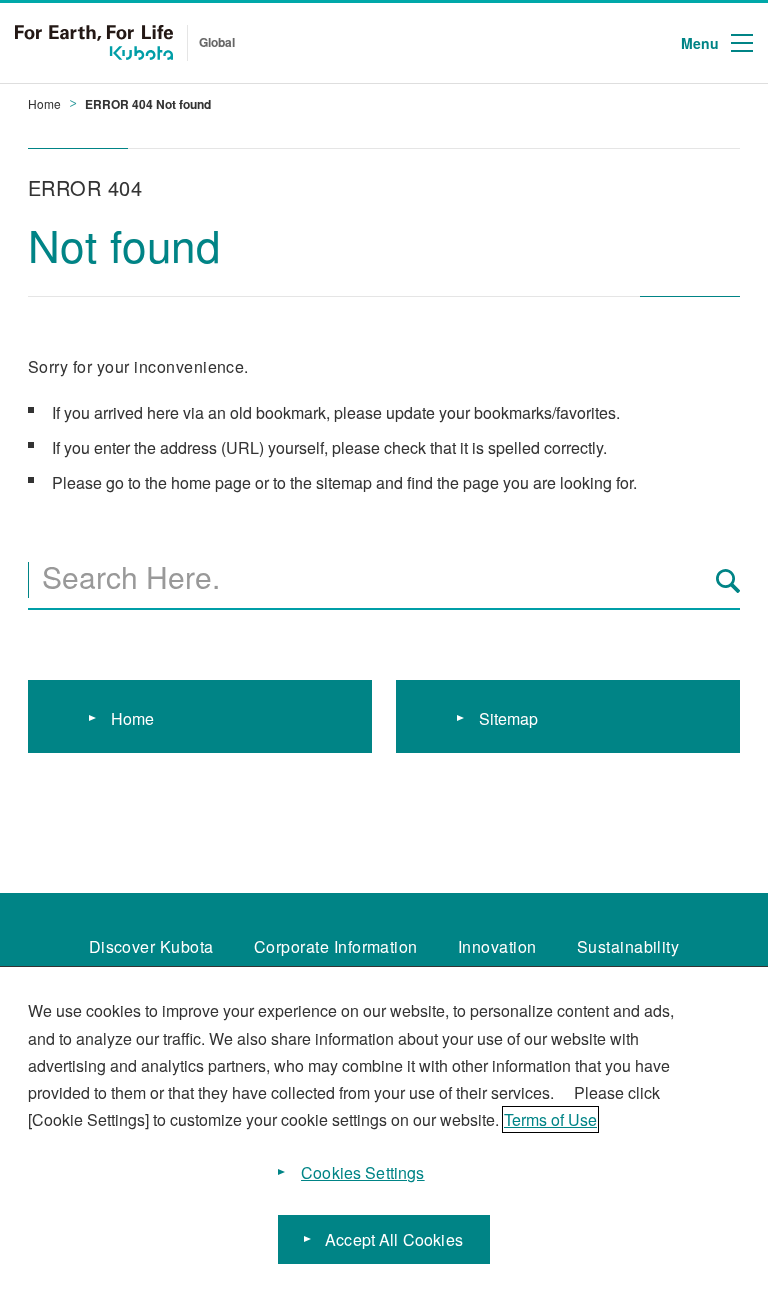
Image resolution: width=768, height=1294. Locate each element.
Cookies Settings (363, 1172)
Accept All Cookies (394, 1239)
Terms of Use (550, 1119)
